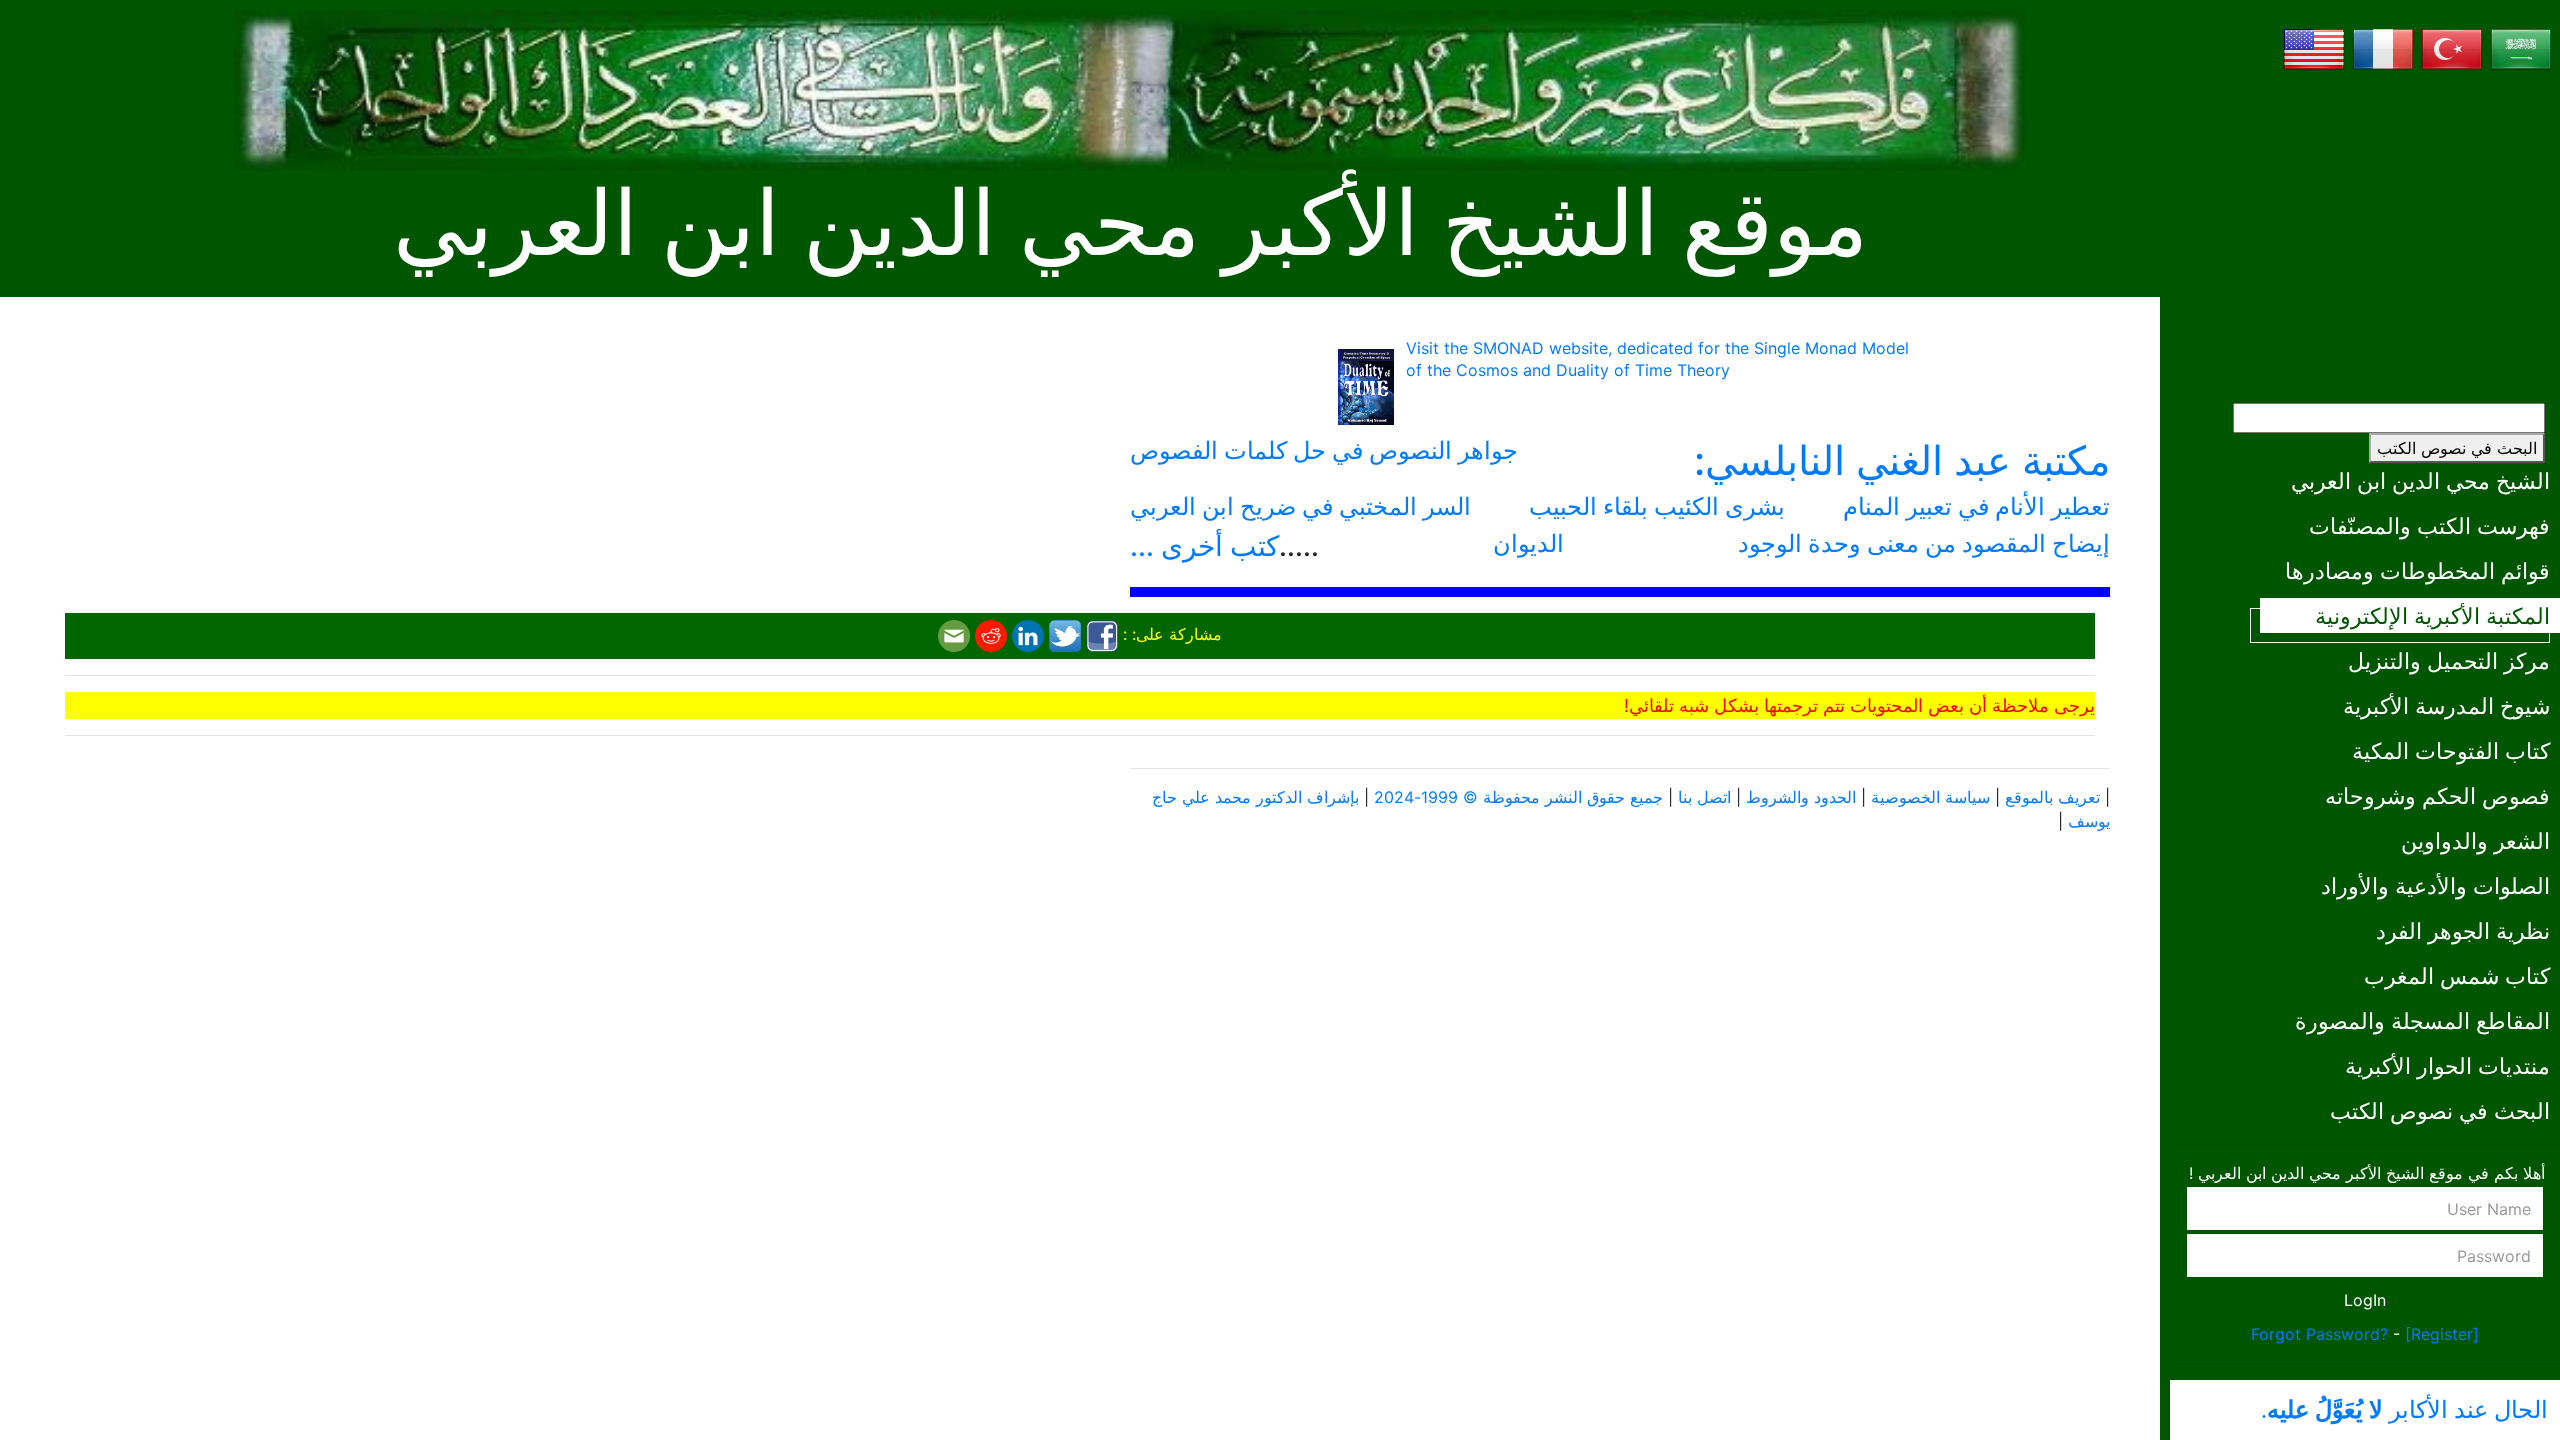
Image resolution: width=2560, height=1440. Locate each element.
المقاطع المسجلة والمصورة (2422, 1020)
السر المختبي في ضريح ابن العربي (1300, 506)
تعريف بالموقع (2052, 797)
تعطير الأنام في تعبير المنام (1976, 506)
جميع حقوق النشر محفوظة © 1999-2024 (1518, 797)
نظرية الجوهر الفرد (2463, 930)
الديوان (1528, 543)
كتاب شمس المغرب (2457, 975)
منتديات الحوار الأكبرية (2447, 1065)
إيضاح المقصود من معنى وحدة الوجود (1924, 543)
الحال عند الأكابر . (2404, 1410)
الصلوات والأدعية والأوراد (2435, 885)
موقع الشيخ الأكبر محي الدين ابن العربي (1130, 224)
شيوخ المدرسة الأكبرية (2446, 705)
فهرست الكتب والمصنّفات (2429, 525)
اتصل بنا (1704, 797)
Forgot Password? (2319, 1334)
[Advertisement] (2365, 230)
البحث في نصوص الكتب (2457, 448)
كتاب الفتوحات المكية (2451, 750)
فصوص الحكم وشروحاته (2437, 795)
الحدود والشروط (1801, 797)
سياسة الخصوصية (1930, 797)
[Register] (2442, 1334)
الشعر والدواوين (2475, 840)
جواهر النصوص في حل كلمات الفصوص (1324, 450)
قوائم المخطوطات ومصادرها (2417, 570)
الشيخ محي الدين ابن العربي (2420, 480)
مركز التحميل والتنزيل (2449, 660)
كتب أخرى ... (1204, 546)
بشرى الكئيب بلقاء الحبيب (1657, 506)
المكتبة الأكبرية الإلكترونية (2432, 615)
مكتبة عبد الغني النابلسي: (1902, 460)
